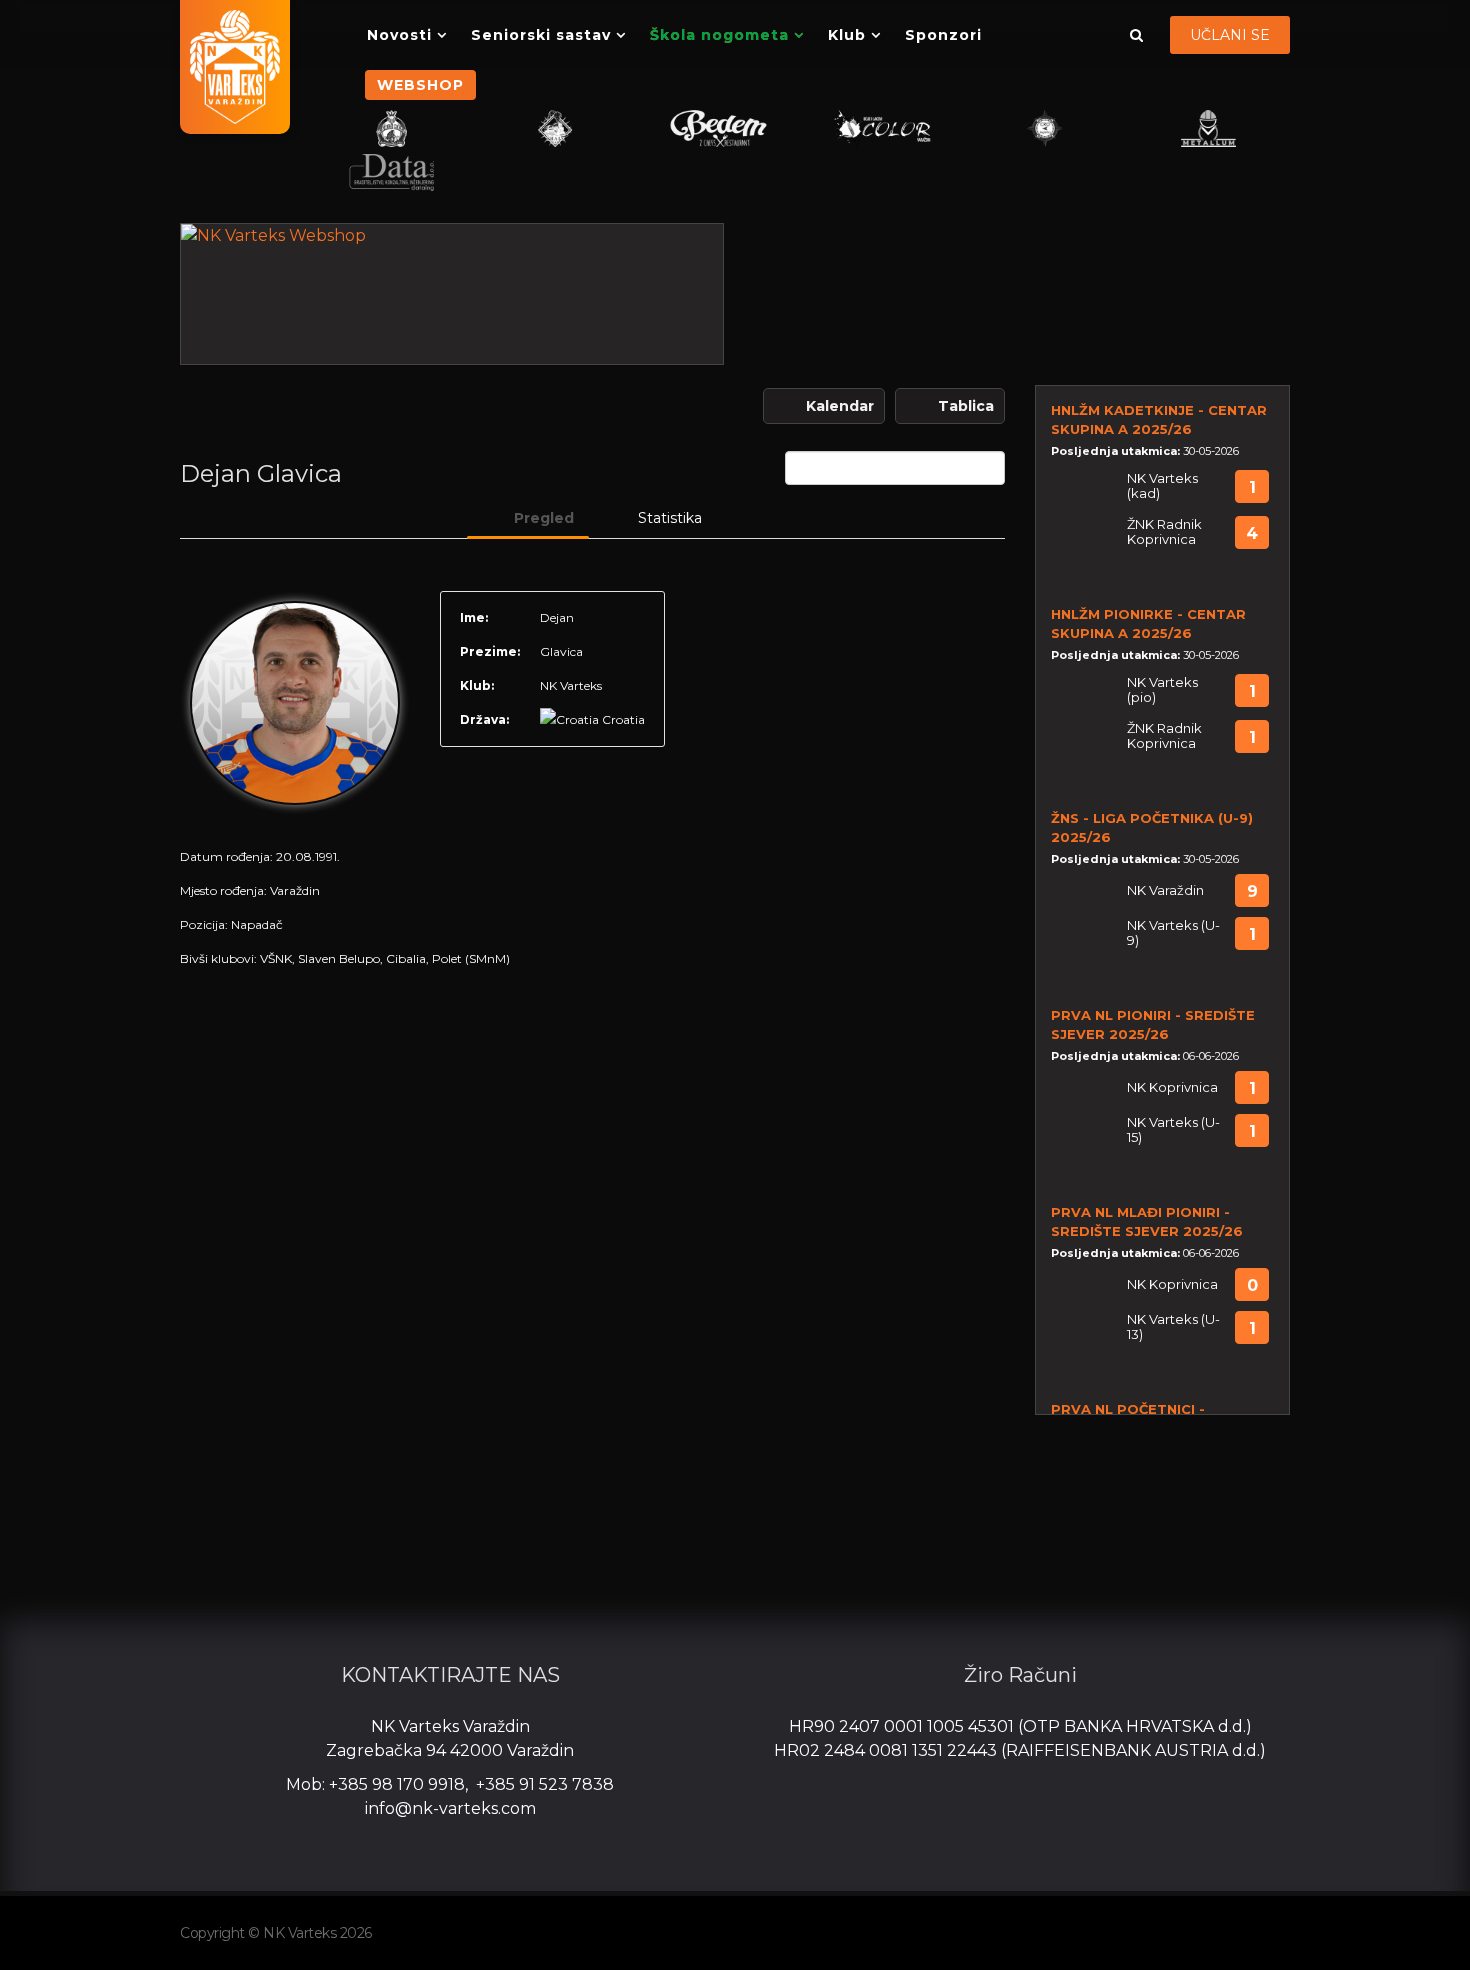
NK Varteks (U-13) (1173, 1327)
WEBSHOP (420, 85)
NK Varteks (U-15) (1173, 1130)
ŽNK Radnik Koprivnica (1164, 532)
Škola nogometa (719, 35)
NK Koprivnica (1172, 1087)
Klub (847, 35)
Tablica (966, 406)
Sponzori (943, 35)
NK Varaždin (1165, 890)
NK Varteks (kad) (1162, 486)
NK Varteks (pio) (1162, 690)
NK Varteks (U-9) (1173, 933)
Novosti (399, 35)
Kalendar (840, 406)
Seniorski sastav (541, 35)
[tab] (528, 518)
